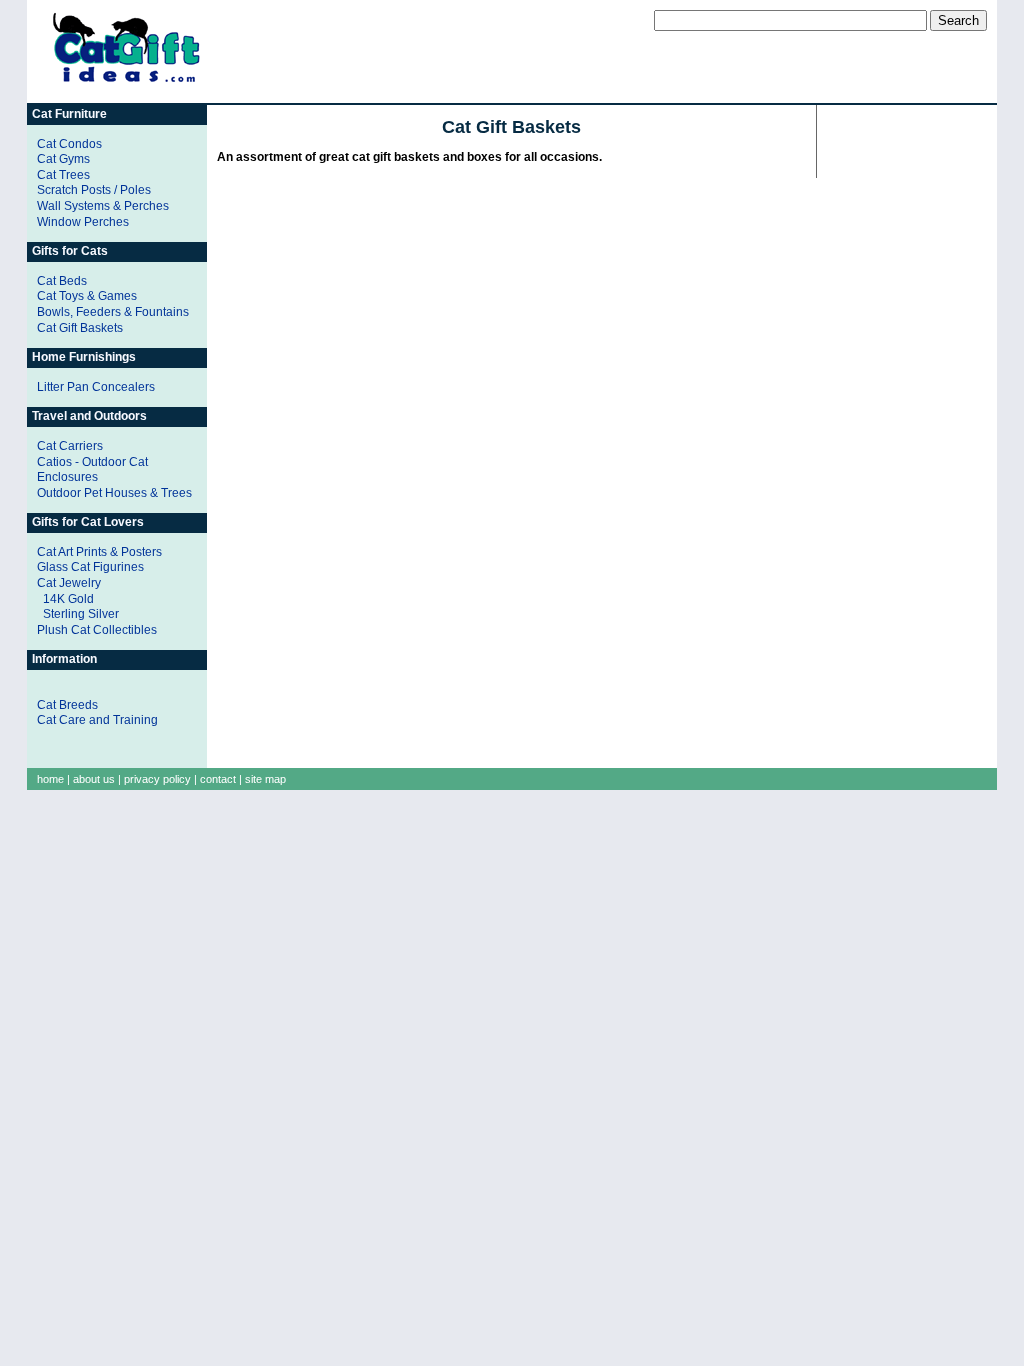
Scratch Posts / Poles (94, 190)
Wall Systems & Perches (103, 206)
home (50, 779)
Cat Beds (62, 281)
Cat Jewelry (69, 583)
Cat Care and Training (97, 720)
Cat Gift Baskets (80, 328)
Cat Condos (69, 144)
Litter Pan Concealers (96, 387)
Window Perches (83, 222)
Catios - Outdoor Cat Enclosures (92, 470)
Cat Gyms (63, 159)
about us (94, 779)
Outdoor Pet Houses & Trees (114, 493)
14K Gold (68, 599)
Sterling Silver (81, 614)
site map (265, 779)
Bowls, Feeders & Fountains (113, 312)
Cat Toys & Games (87, 296)
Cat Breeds (67, 705)
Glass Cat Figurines (90, 567)
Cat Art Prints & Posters (99, 552)
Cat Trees (63, 175)
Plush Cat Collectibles (97, 630)
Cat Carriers (70, 446)
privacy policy (157, 779)
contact (218, 779)
